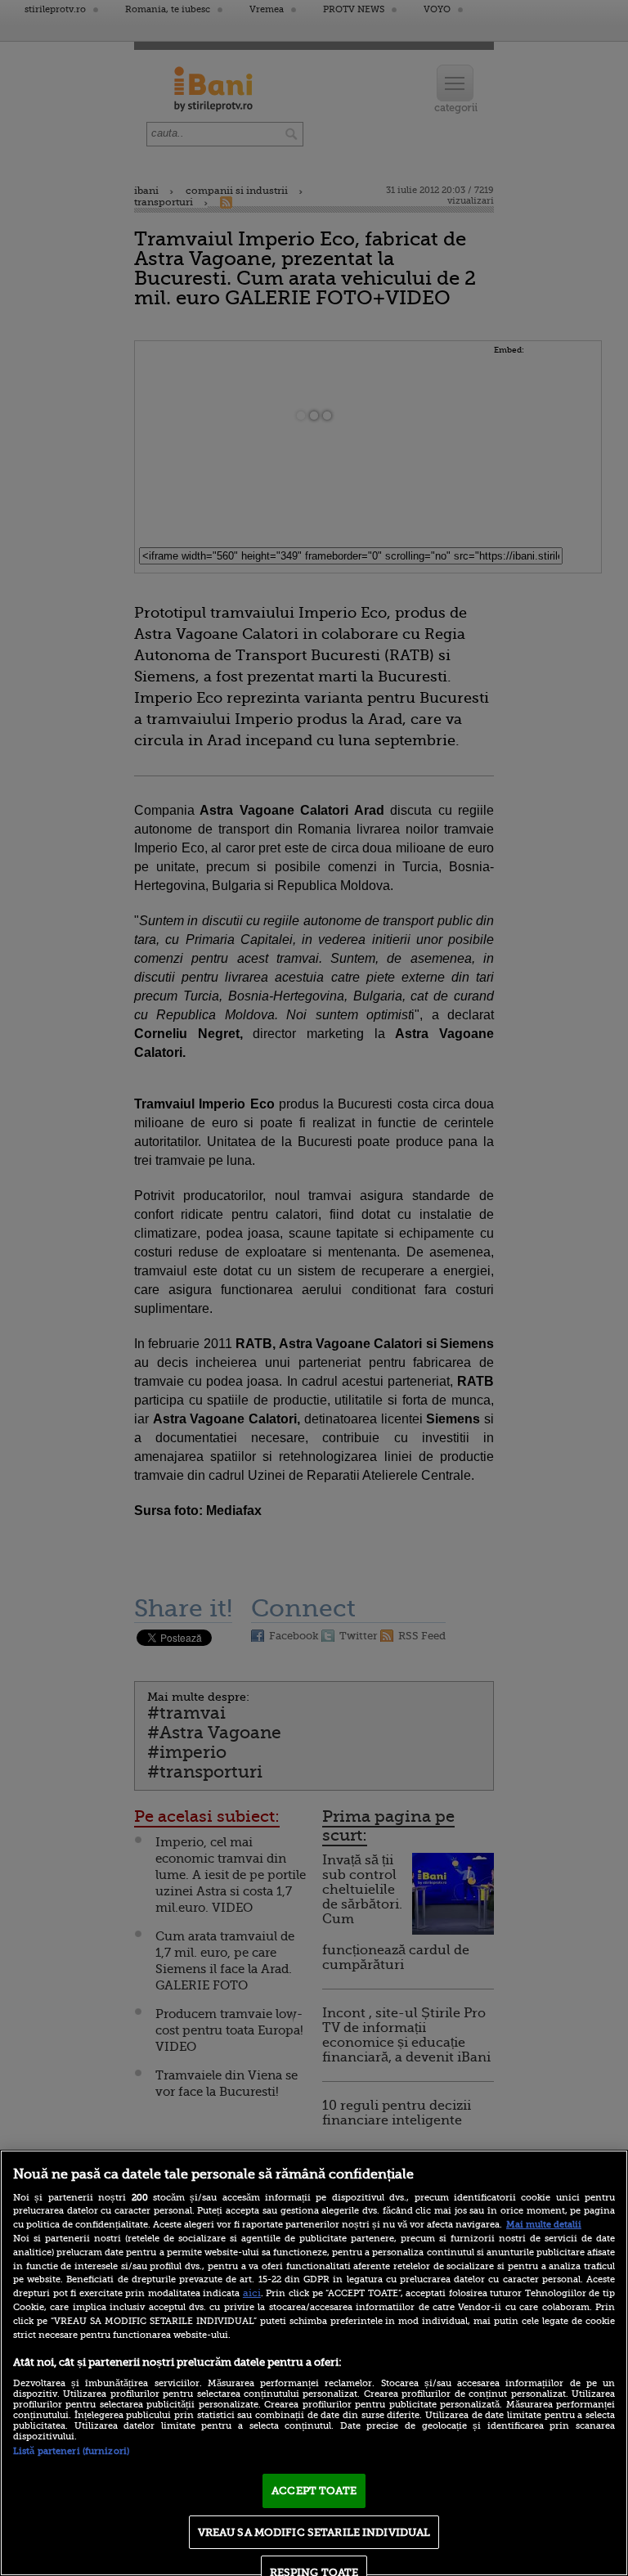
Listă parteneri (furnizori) (71, 2451)
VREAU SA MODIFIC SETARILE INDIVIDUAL (314, 2532)
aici (252, 2293)
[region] (314, 2363)
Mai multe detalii (544, 2225)
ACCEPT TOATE (314, 2491)
